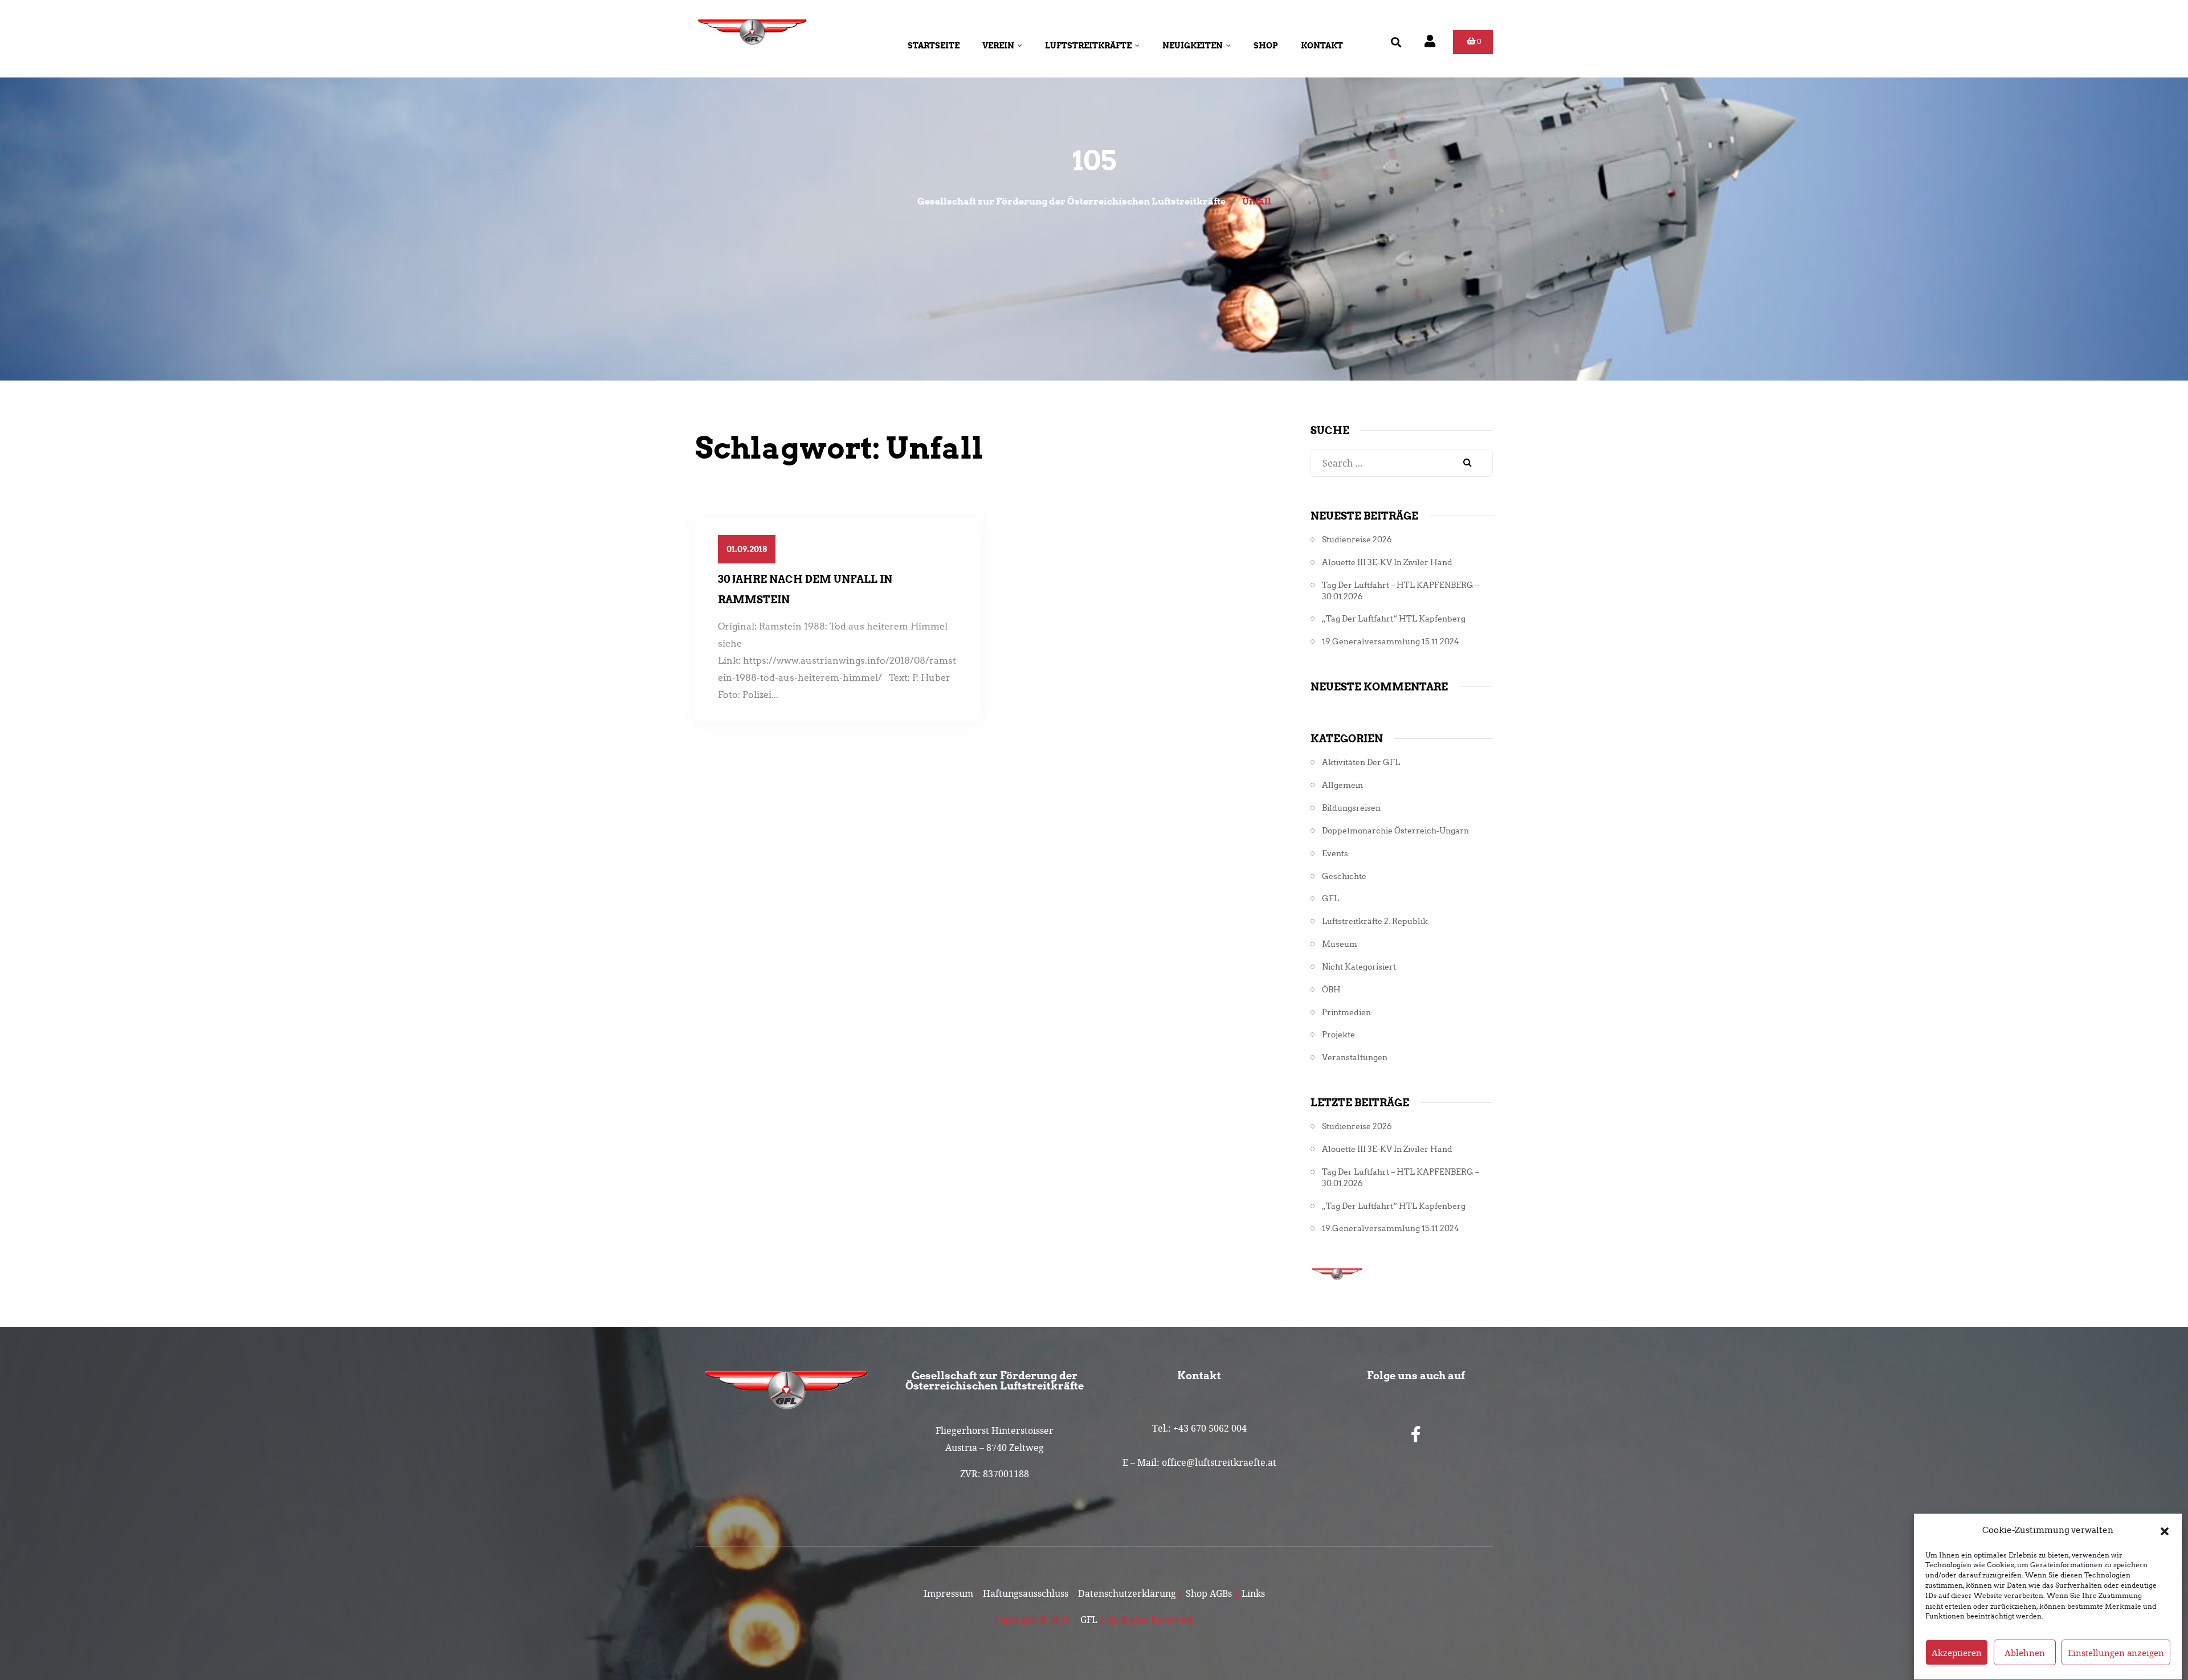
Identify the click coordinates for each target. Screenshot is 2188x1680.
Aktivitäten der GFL (1361, 763)
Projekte (1338, 1035)
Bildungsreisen (1351, 808)
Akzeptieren (1957, 1653)
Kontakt (1322, 46)
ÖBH (1331, 990)
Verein (998, 46)
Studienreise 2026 (1357, 540)
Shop (1266, 46)
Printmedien (1346, 1013)
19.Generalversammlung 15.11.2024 (1391, 642)
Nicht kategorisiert (1359, 967)
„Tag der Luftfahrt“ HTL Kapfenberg (1394, 619)
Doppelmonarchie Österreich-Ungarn (1395, 831)
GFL (1330, 899)
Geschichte (1344, 876)
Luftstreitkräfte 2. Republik (1375, 921)
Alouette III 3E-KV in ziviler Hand (1387, 563)
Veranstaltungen (1355, 1058)
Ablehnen (2025, 1653)
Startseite (934, 46)
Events (1335, 854)
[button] (2165, 1530)
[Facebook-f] (1416, 1434)
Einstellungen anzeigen (2116, 1653)
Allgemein (1342, 785)
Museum (1340, 944)
